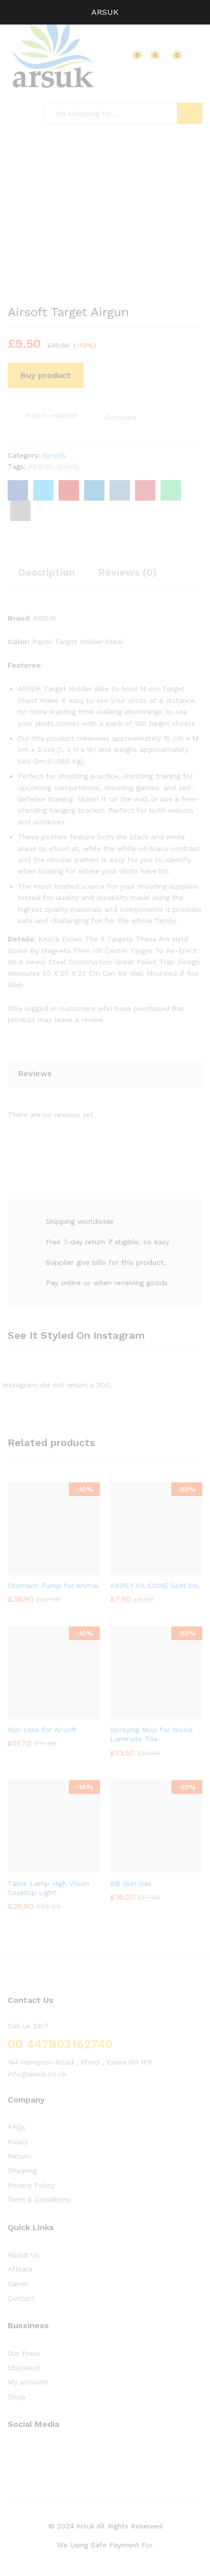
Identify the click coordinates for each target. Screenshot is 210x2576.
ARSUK (105, 12)
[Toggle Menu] (13, 12)
